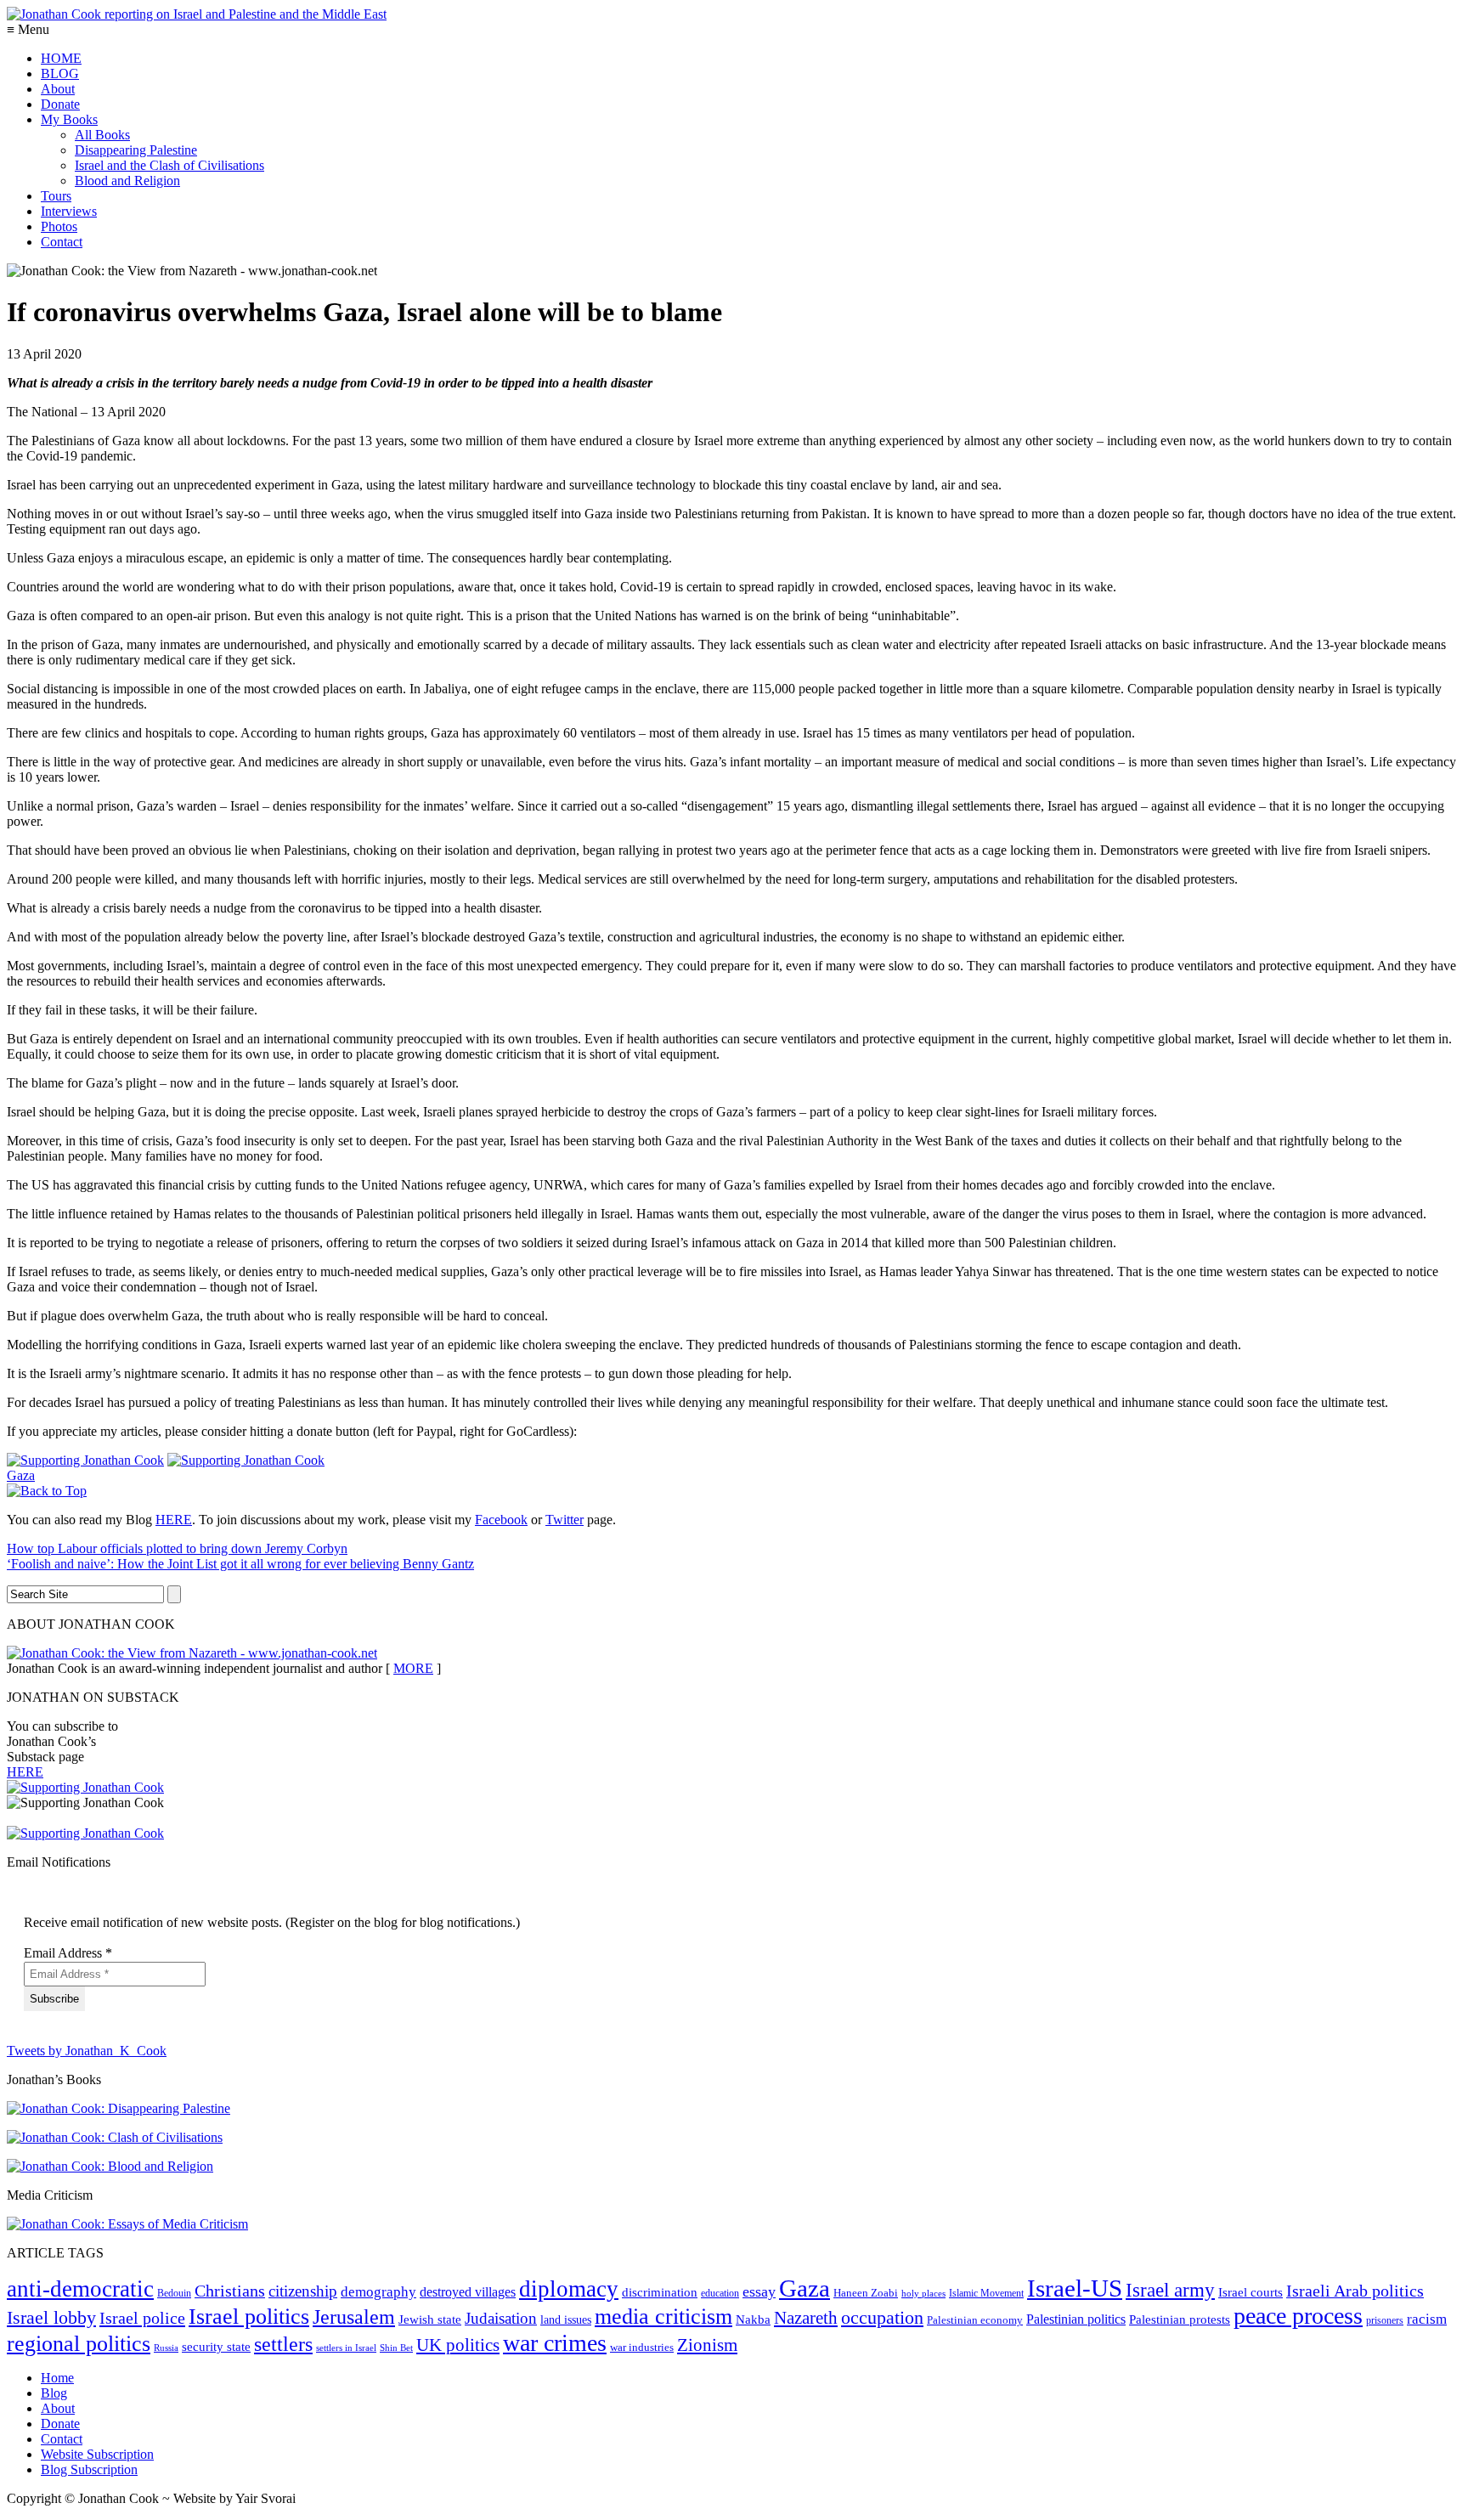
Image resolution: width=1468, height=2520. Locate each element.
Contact (62, 242)
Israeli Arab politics (1355, 2291)
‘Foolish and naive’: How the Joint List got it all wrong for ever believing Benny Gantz (240, 1564)
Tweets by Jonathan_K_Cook (87, 2051)
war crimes (555, 2343)
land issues (566, 2319)
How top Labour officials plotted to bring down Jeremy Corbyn (177, 1548)
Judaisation (501, 2318)
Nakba (753, 2319)
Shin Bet (396, 2348)
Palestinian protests (1180, 2319)
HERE (174, 1520)
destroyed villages (468, 2292)
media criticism (663, 2317)
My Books (69, 119)
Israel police (142, 2318)
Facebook (501, 1520)
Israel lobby (51, 2317)
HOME (61, 58)
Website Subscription (97, 2454)
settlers (283, 2344)
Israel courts (1251, 2292)
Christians (230, 2291)
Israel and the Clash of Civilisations (169, 165)
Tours (56, 196)
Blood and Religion (127, 181)
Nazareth (806, 2318)
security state (216, 2346)
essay (759, 2291)
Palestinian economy (975, 2320)
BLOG (60, 73)
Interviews (69, 211)
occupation (882, 2318)
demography (378, 2292)
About (58, 89)
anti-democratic (80, 2289)
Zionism (707, 2345)
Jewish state (430, 2319)
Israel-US (1075, 2288)
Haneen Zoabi (866, 2293)
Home (57, 2378)
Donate (60, 104)
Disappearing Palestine (136, 150)
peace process (1298, 2316)
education (720, 2293)
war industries (642, 2347)
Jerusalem (354, 2317)
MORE (413, 1668)
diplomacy (569, 2289)
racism (1427, 2319)
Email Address (68, 1953)
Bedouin (174, 2293)
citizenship (303, 2291)
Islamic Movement (986, 2293)
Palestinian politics (1076, 2319)
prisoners (1385, 2320)
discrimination (660, 2292)
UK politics (458, 2345)
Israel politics (249, 2317)
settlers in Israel (346, 2348)
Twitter (565, 1520)
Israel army (1170, 2290)
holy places (923, 2293)
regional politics (79, 2344)
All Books (102, 135)
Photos (59, 226)
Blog (54, 2393)
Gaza (21, 1475)
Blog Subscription (89, 2469)
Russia (166, 2348)
